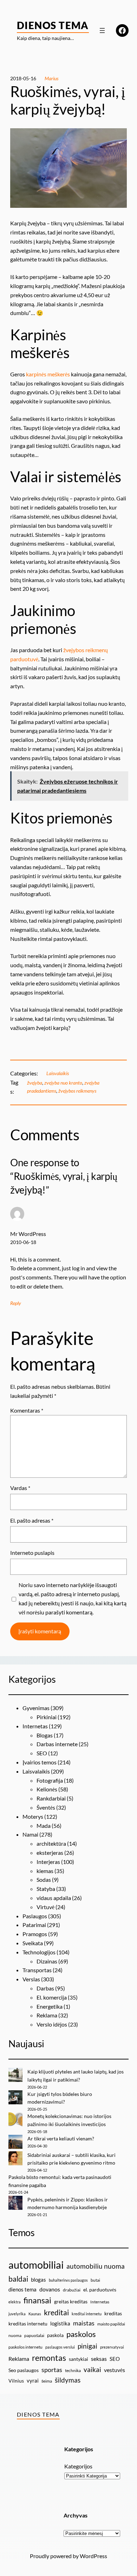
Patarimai (34, 1925)
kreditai (56, 2312)
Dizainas (47, 1961)
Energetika (50, 2006)
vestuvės (115, 2370)
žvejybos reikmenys (77, 1091)
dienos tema (22, 2289)
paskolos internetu (25, 2347)
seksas (99, 2359)
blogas (38, 2280)
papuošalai (34, 2335)
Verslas (31, 1979)
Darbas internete (57, 1744)
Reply (16, 1303)
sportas (52, 2370)
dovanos (50, 2289)
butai (95, 2280)
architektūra (51, 1843)
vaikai (92, 2369)
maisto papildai (111, 2324)
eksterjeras (50, 1853)
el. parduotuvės (100, 2290)
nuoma (15, 2335)
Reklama (47, 2015)
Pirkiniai (47, 1717)
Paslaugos (35, 1916)
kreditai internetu (87, 2314)
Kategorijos (78, 2466)
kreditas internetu (28, 2324)
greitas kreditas (71, 2301)
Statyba (46, 1889)
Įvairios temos (40, 1762)
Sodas (44, 1880)
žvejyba (35, 1083)
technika (73, 2370)
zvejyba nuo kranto (63, 1083)
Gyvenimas (36, 1708)
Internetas (35, 1726)
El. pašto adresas (32, 1520)
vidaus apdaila (54, 1898)
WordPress (93, 2556)
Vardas (20, 1488)
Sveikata (33, 1943)
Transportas (37, 1970)
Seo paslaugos (24, 2370)
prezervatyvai (112, 2347)
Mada (44, 1826)
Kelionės (47, 1789)
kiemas (45, 1871)
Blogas (45, 1735)
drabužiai (72, 2290)
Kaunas (35, 2314)
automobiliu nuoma (96, 2266)
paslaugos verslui (60, 2347)
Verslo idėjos (52, 2024)
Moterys (33, 1816)
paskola (55, 2335)
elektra (15, 2302)
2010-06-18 (23, 1242)
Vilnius (16, 2381)
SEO (42, 1753)
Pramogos (35, 1934)
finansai (37, 2300)
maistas (84, 2323)
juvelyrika (17, 2314)
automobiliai (36, 2265)
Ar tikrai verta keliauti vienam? (61, 2138)
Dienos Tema (53, 25)
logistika (60, 2323)
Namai (30, 1834)
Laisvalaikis (58, 1073)
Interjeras (48, 1862)
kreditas (113, 2313)
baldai (18, 2279)
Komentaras (27, 1410)
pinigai (87, 2346)
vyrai (33, 2380)
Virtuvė (45, 1907)
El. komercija (52, 1997)
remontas (49, 2358)
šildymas (68, 2380)
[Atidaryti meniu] (102, 30)
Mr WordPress (28, 1234)
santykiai (79, 2359)
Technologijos (39, 1952)
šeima (47, 2381)
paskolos (81, 2334)
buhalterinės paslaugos (68, 2280)
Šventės (46, 1807)
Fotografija (50, 1780)
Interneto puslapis (32, 1553)
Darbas (45, 1988)
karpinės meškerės (48, 374)
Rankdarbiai (51, 1798)
